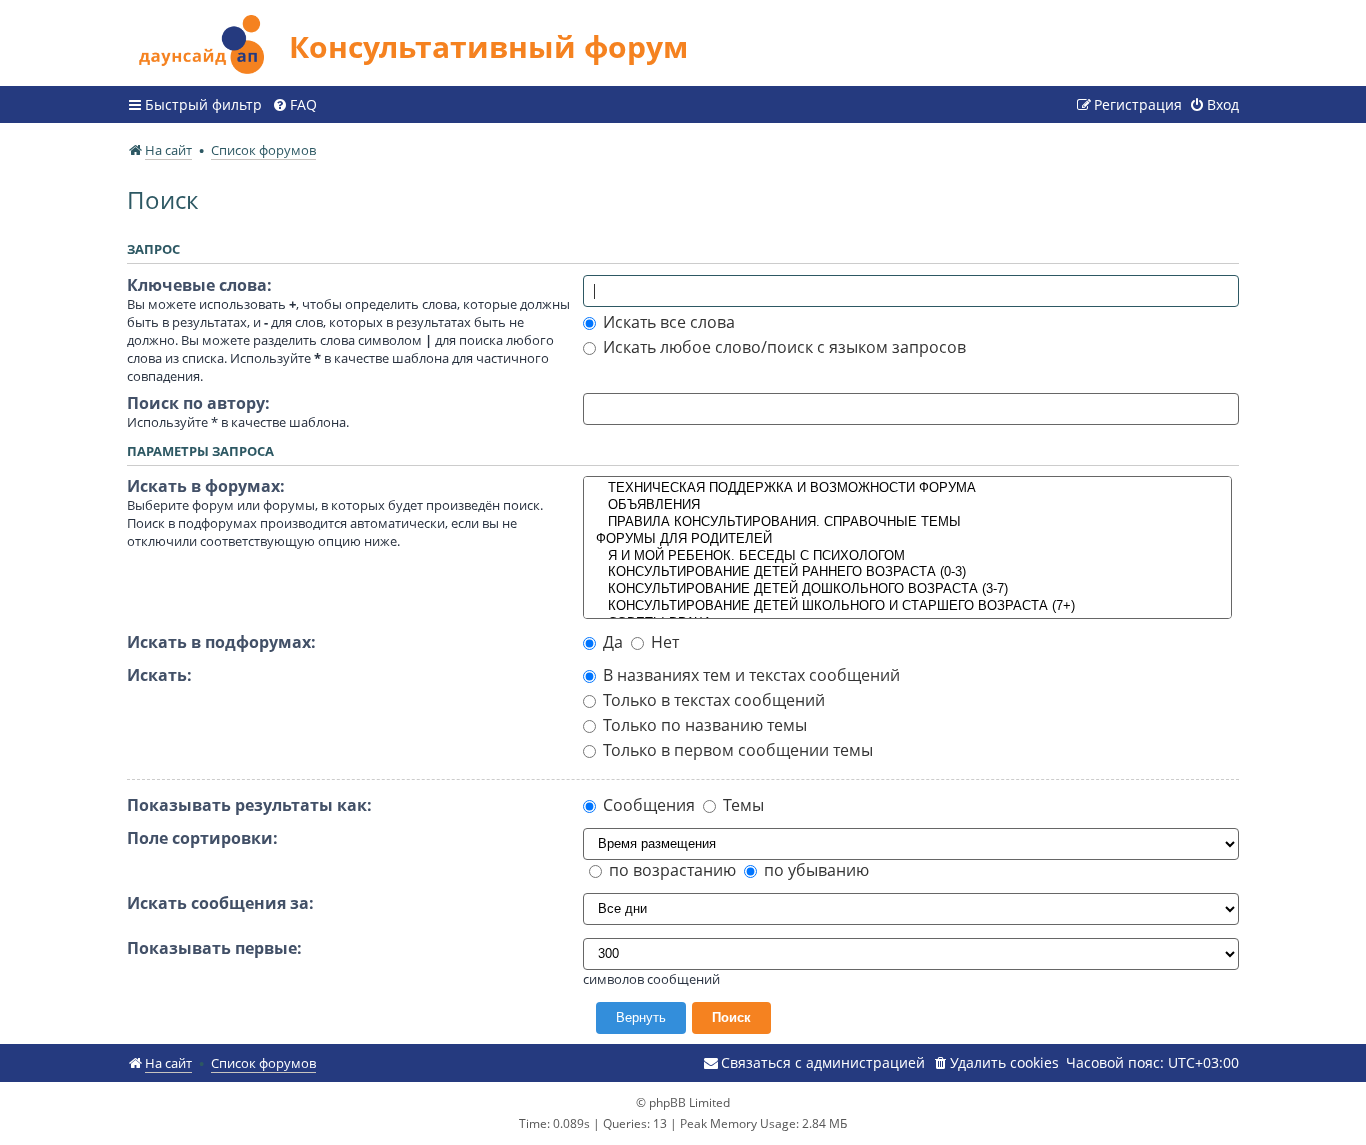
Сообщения (647, 805)
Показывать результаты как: (249, 805)
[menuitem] (294, 105)
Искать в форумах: (206, 486)
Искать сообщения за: (220, 903)
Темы (741, 805)
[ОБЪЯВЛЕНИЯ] (908, 505)
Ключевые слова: (199, 285)
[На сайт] (208, 41)
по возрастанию (670, 870)
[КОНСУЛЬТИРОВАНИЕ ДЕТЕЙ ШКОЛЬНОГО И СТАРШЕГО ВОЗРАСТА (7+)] (908, 606)
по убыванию (814, 870)
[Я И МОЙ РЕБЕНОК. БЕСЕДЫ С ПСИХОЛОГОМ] (908, 556)
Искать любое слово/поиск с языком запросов (782, 347)
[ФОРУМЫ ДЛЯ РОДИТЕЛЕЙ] (908, 539)
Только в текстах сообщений (712, 700)
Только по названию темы (703, 725)
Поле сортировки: (202, 838)
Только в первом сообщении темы (736, 750)
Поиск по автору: (198, 403)
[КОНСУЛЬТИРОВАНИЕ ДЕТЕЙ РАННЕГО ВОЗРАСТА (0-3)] (908, 572)
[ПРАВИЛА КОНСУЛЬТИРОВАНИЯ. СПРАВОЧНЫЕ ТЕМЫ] (908, 522)
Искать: (159, 675)
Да (611, 642)
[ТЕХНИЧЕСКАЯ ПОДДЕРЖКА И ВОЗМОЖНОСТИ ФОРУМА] (908, 488)
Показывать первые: (214, 948)
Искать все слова (667, 322)
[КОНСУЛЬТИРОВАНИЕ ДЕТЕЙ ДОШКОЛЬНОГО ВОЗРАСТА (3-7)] (908, 589)
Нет (663, 642)
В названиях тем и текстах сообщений (749, 675)
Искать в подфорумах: (221, 642)
